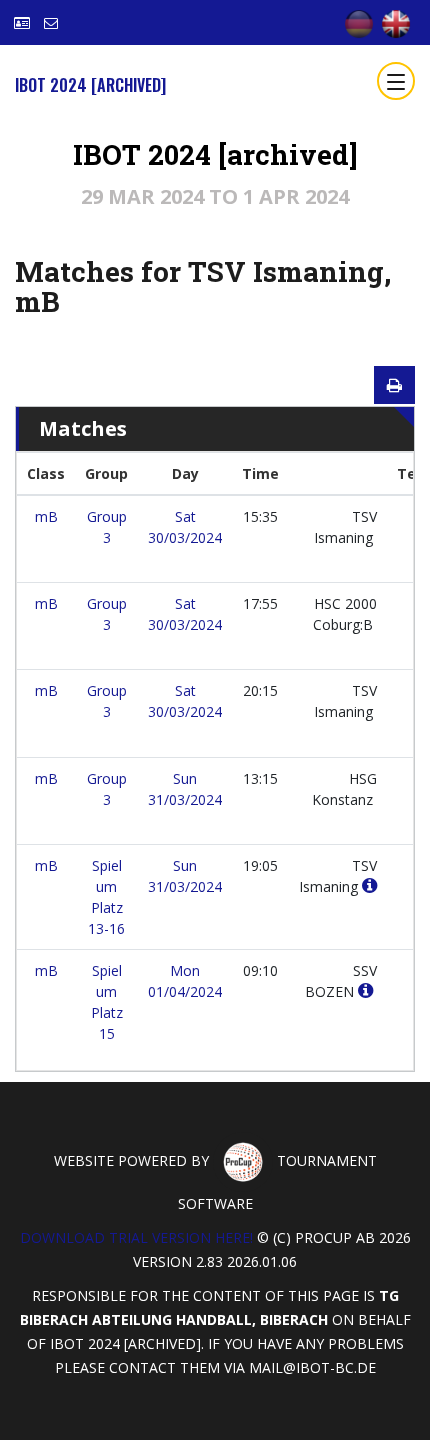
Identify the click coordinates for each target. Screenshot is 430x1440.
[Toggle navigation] (396, 81)
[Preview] (394, 385)
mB (46, 516)
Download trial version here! (136, 1237)
